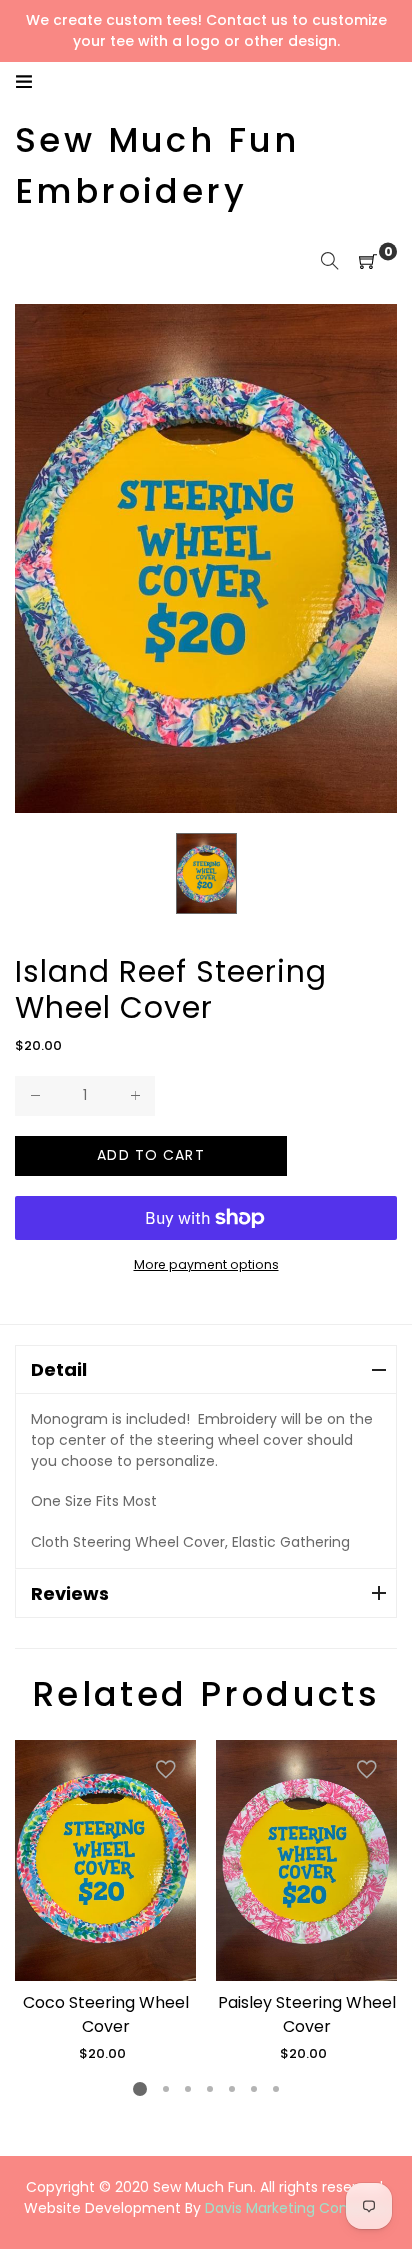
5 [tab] (232, 2089)
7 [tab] (276, 2089)
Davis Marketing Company (297, 2208)
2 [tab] (166, 2089)
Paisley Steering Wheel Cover (307, 2014)
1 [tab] (140, 2089)
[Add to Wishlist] (166, 1770)
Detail (59, 1369)
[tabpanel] (105, 1902)
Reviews (70, 1593)
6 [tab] (254, 2089)
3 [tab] (188, 2089)
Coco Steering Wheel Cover (106, 2014)
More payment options (206, 1264)
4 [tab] (210, 2089)
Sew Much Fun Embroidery (157, 165)
